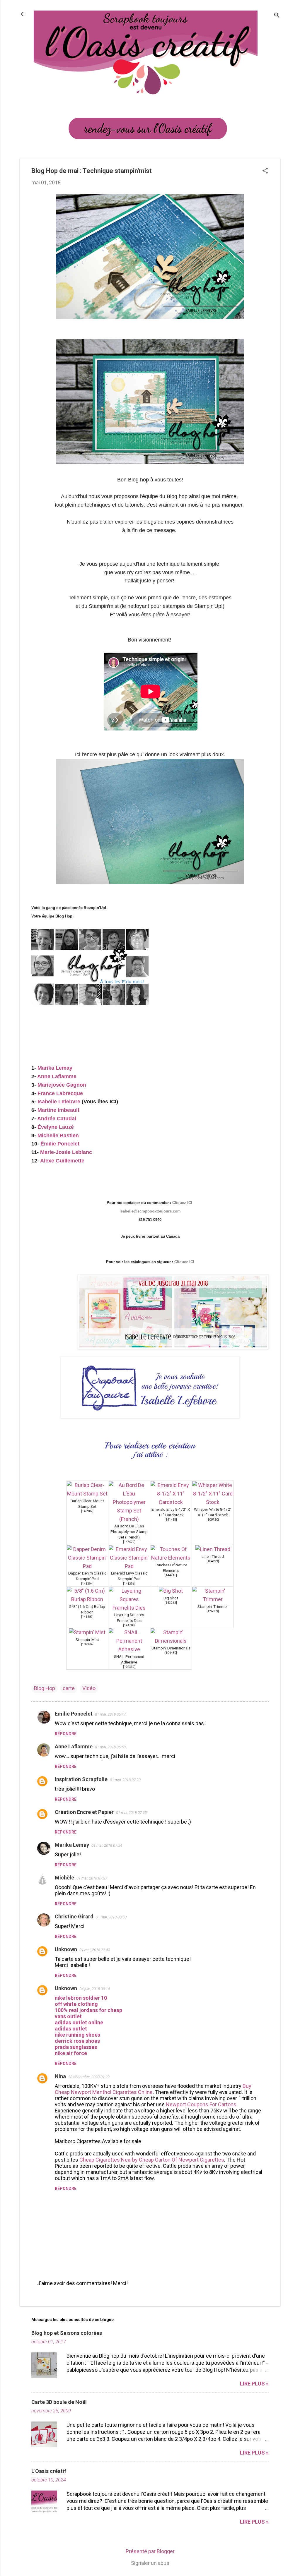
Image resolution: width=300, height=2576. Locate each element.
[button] (265, 171)
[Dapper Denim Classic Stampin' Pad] (87, 1566)
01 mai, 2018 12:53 (95, 1950)
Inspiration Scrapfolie (81, 1779)
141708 (129, 1625)
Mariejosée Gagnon (62, 1085)
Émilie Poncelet (60, 1144)
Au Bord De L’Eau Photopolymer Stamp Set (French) (129, 1531)
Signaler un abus (150, 2563)
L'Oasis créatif (49, 2471)
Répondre (66, 1734)
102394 (87, 1644)
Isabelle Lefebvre (59, 1102)
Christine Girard (74, 1916)
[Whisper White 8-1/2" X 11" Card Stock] (213, 1502)
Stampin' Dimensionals (171, 1648)
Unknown (66, 1949)
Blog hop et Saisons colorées (67, 2333)
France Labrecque (60, 1093)
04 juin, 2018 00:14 (95, 1989)
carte (69, 1688)
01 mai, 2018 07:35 (131, 1813)
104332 (129, 1667)
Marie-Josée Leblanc (66, 1152)
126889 (213, 1611)
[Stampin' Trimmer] (213, 1599)
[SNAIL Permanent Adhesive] (129, 1649)
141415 (171, 1520)
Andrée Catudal (57, 1119)
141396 (129, 1584)
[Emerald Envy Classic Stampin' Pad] (129, 1566)
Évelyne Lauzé (56, 1127)
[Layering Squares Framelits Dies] (129, 1608)
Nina (60, 2076)
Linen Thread (213, 1556)
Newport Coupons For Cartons (201, 2104)
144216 (171, 1575)
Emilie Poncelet (74, 1714)
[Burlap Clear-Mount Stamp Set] (87, 1494)
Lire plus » (254, 2384)
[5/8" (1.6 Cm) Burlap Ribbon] (87, 1599)
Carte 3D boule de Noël (59, 2402)
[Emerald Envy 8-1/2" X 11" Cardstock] (171, 1502)
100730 (213, 1520)
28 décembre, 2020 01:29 (89, 2077)
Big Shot (171, 1598)
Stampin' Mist (87, 1639)
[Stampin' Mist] (87, 1632)
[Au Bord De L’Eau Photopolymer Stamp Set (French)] (129, 1519)
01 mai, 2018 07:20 (125, 1780)
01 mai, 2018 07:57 (92, 1878)
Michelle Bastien (58, 1136)
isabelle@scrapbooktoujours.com (150, 1211)
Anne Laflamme (57, 1076)
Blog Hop (45, 1688)
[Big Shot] (171, 1591)
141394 (87, 1584)
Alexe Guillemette (63, 1161)
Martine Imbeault (58, 1110)
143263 (171, 1603)
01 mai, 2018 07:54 (107, 1845)
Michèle (64, 1878)
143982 (87, 1511)
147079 (129, 1542)
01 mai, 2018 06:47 (110, 1714)
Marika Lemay (55, 1068)
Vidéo (89, 1688)
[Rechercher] (277, 16)
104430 (171, 1653)
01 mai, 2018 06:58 (110, 1747)
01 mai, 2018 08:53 (111, 1917)
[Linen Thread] (213, 1549)
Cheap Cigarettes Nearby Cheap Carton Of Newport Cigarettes (152, 2160)
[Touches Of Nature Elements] (171, 1558)
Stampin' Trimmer (213, 1606)
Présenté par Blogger (150, 2551)
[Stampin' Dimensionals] (171, 1641)
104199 (213, 1561)
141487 (87, 1617)
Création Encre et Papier (84, 1812)
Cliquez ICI (183, 1203)
